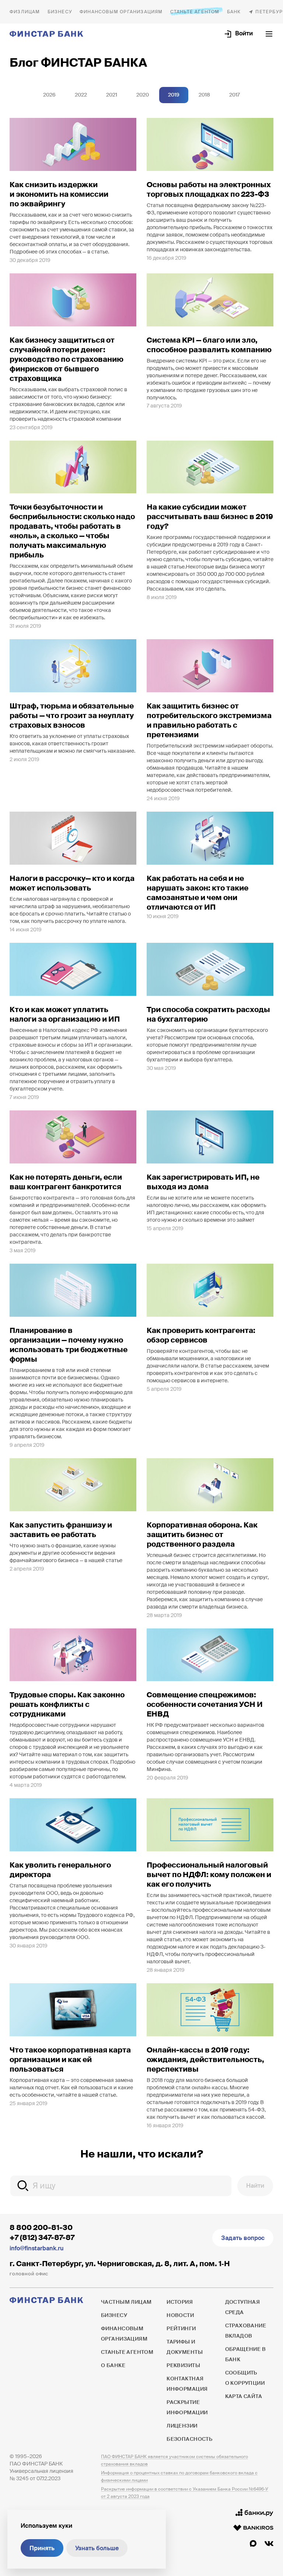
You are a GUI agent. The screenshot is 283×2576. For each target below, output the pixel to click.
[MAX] (253, 2544)
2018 (204, 95)
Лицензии (182, 2426)
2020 (143, 95)
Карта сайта (244, 2396)
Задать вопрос (243, 2238)
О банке (234, 12)
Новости (180, 2315)
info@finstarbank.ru (36, 2248)
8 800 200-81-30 (41, 2227)
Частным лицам (25, 12)
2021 (112, 95)
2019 (174, 95)
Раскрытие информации (187, 2407)
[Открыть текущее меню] (269, 34)
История (180, 2302)
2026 (49, 95)
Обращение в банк (246, 2354)
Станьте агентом (195, 12)
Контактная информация (187, 2384)
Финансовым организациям (121, 12)
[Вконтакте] (269, 2544)
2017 (235, 95)
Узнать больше (97, 2548)
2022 (81, 95)
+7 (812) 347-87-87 (42, 2237)
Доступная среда (243, 2307)
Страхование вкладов (246, 2331)
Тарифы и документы (185, 2347)
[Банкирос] (253, 2528)
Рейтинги (181, 2328)
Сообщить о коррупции (245, 2378)
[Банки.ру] (254, 2513)
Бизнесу (60, 12)
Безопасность (189, 2439)
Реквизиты (183, 2365)
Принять (42, 2548)
